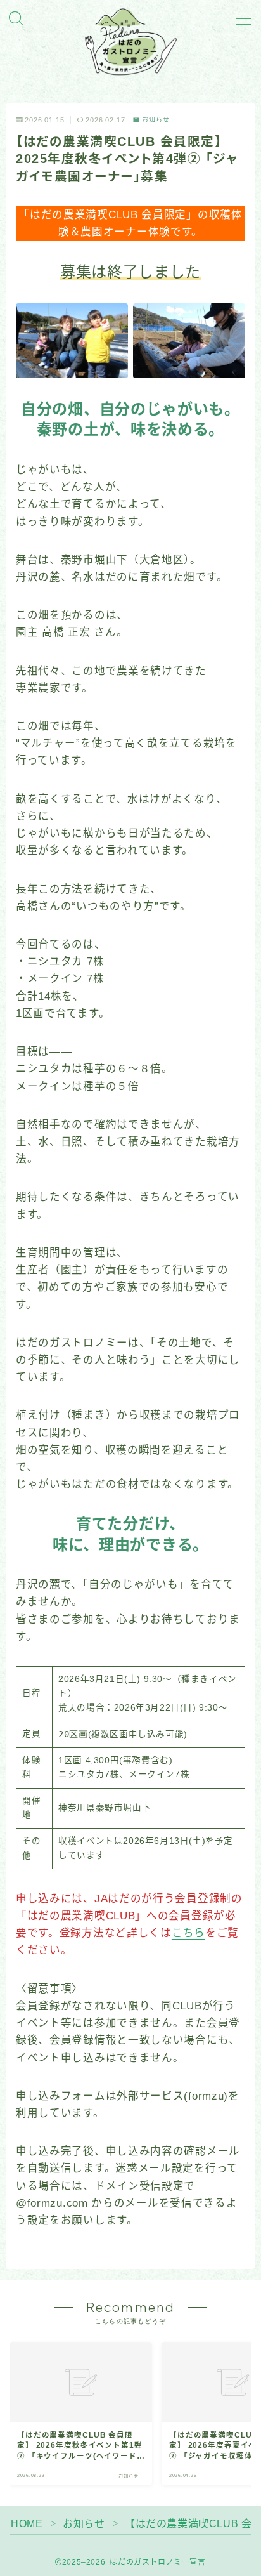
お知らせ (156, 120)
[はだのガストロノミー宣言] (130, 42)
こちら (188, 1933)
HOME (27, 2524)
